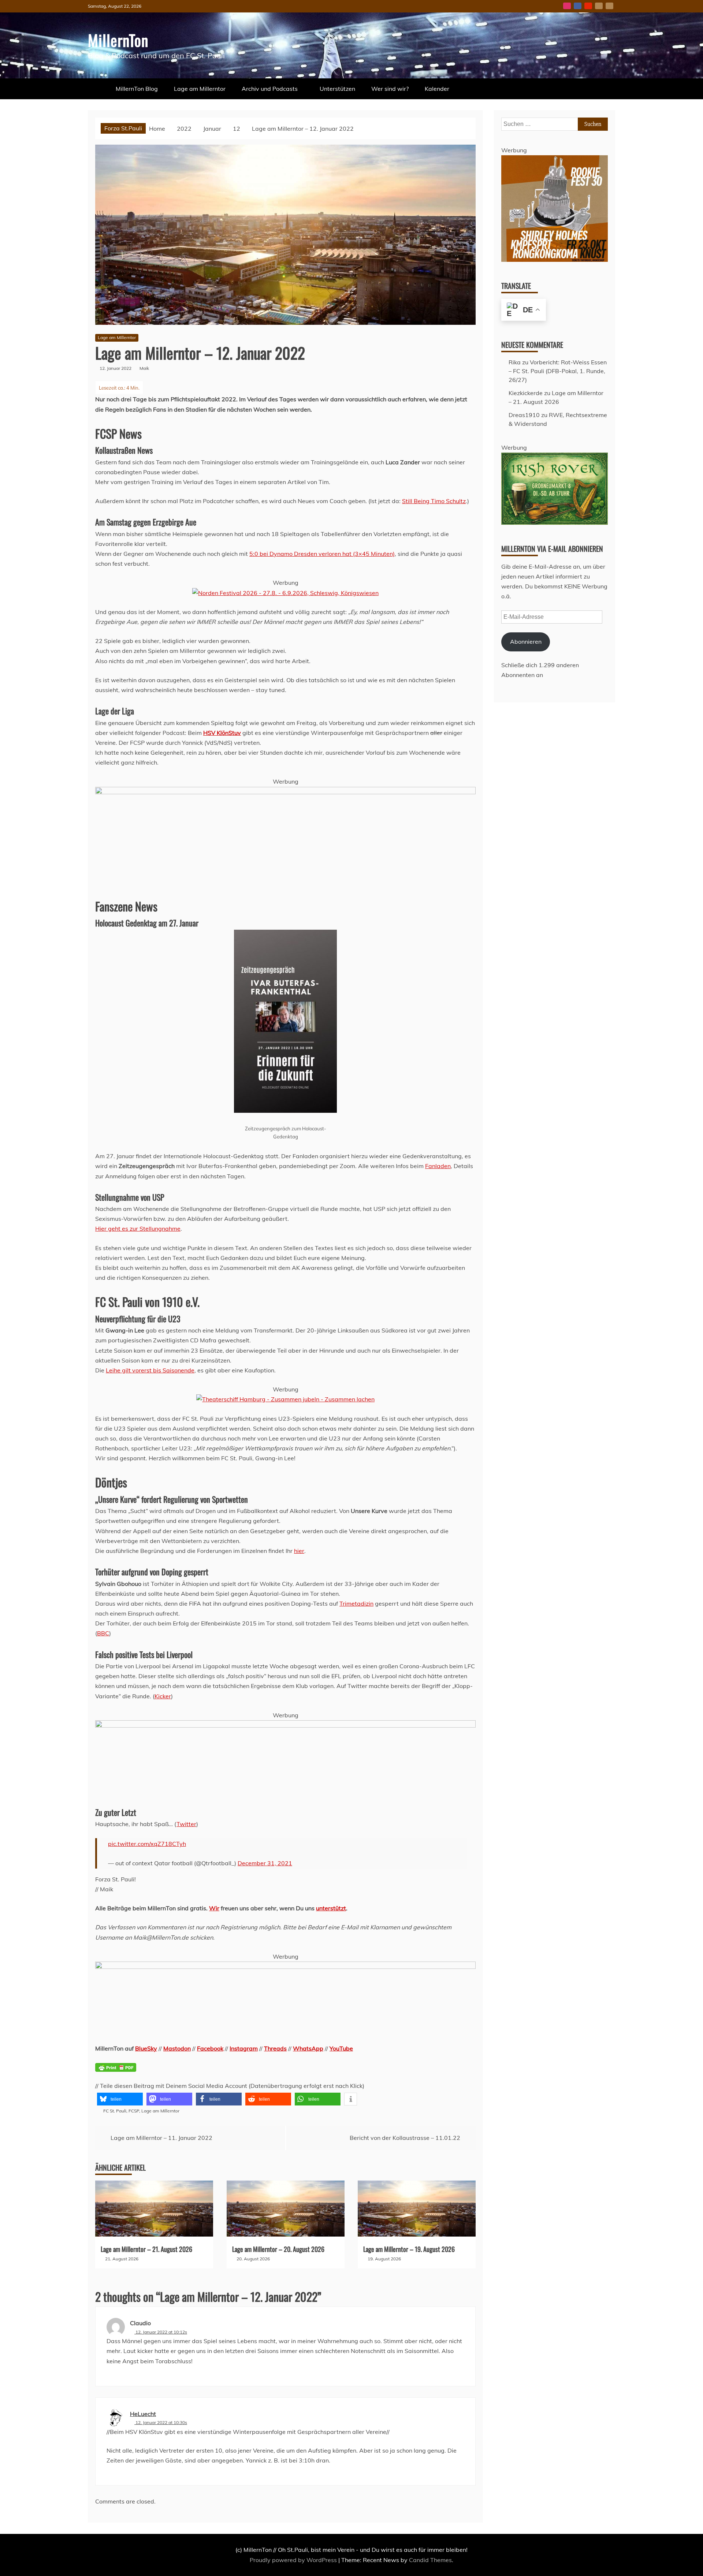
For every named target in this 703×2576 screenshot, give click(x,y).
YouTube (588, 6)
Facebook (578, 6)
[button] (120, 2099)
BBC (103, 1633)
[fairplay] (285, 1967)
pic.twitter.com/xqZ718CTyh (147, 1844)
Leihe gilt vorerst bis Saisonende (150, 1370)
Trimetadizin (356, 1603)
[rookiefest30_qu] (555, 260)
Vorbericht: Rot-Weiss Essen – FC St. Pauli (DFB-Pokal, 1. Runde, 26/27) (558, 371)
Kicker (163, 1696)
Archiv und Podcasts (270, 89)
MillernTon (118, 40)
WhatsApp (308, 2048)
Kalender (437, 89)
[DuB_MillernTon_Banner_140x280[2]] (285, 1725)
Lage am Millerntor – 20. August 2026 (278, 2249)
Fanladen (438, 1166)
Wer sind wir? (390, 89)
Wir (214, 1908)
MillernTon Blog (137, 89)
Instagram (567, 6)
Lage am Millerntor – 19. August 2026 (409, 2249)
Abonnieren (526, 642)
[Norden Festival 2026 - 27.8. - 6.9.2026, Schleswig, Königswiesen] (285, 593)
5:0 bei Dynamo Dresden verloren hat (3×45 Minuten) (322, 554)
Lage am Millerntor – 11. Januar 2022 (161, 2138)
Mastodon (609, 6)
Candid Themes (430, 2560)
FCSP (134, 2111)
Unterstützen (337, 89)
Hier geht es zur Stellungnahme (138, 1228)
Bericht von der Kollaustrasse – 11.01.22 (405, 2138)
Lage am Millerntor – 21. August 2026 (146, 2249)
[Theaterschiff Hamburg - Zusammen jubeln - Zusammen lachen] (285, 1399)
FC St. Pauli (115, 2111)
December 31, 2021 (265, 1863)
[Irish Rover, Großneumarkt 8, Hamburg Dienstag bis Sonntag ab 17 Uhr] (555, 523)
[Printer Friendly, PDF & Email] (116, 2072)
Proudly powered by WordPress (294, 2560)
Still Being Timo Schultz (434, 501)
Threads (275, 2048)
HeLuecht (143, 2414)
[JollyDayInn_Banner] (285, 792)
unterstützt (331, 1908)
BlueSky (599, 6)
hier (299, 1551)
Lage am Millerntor (200, 89)
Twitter (186, 1824)
